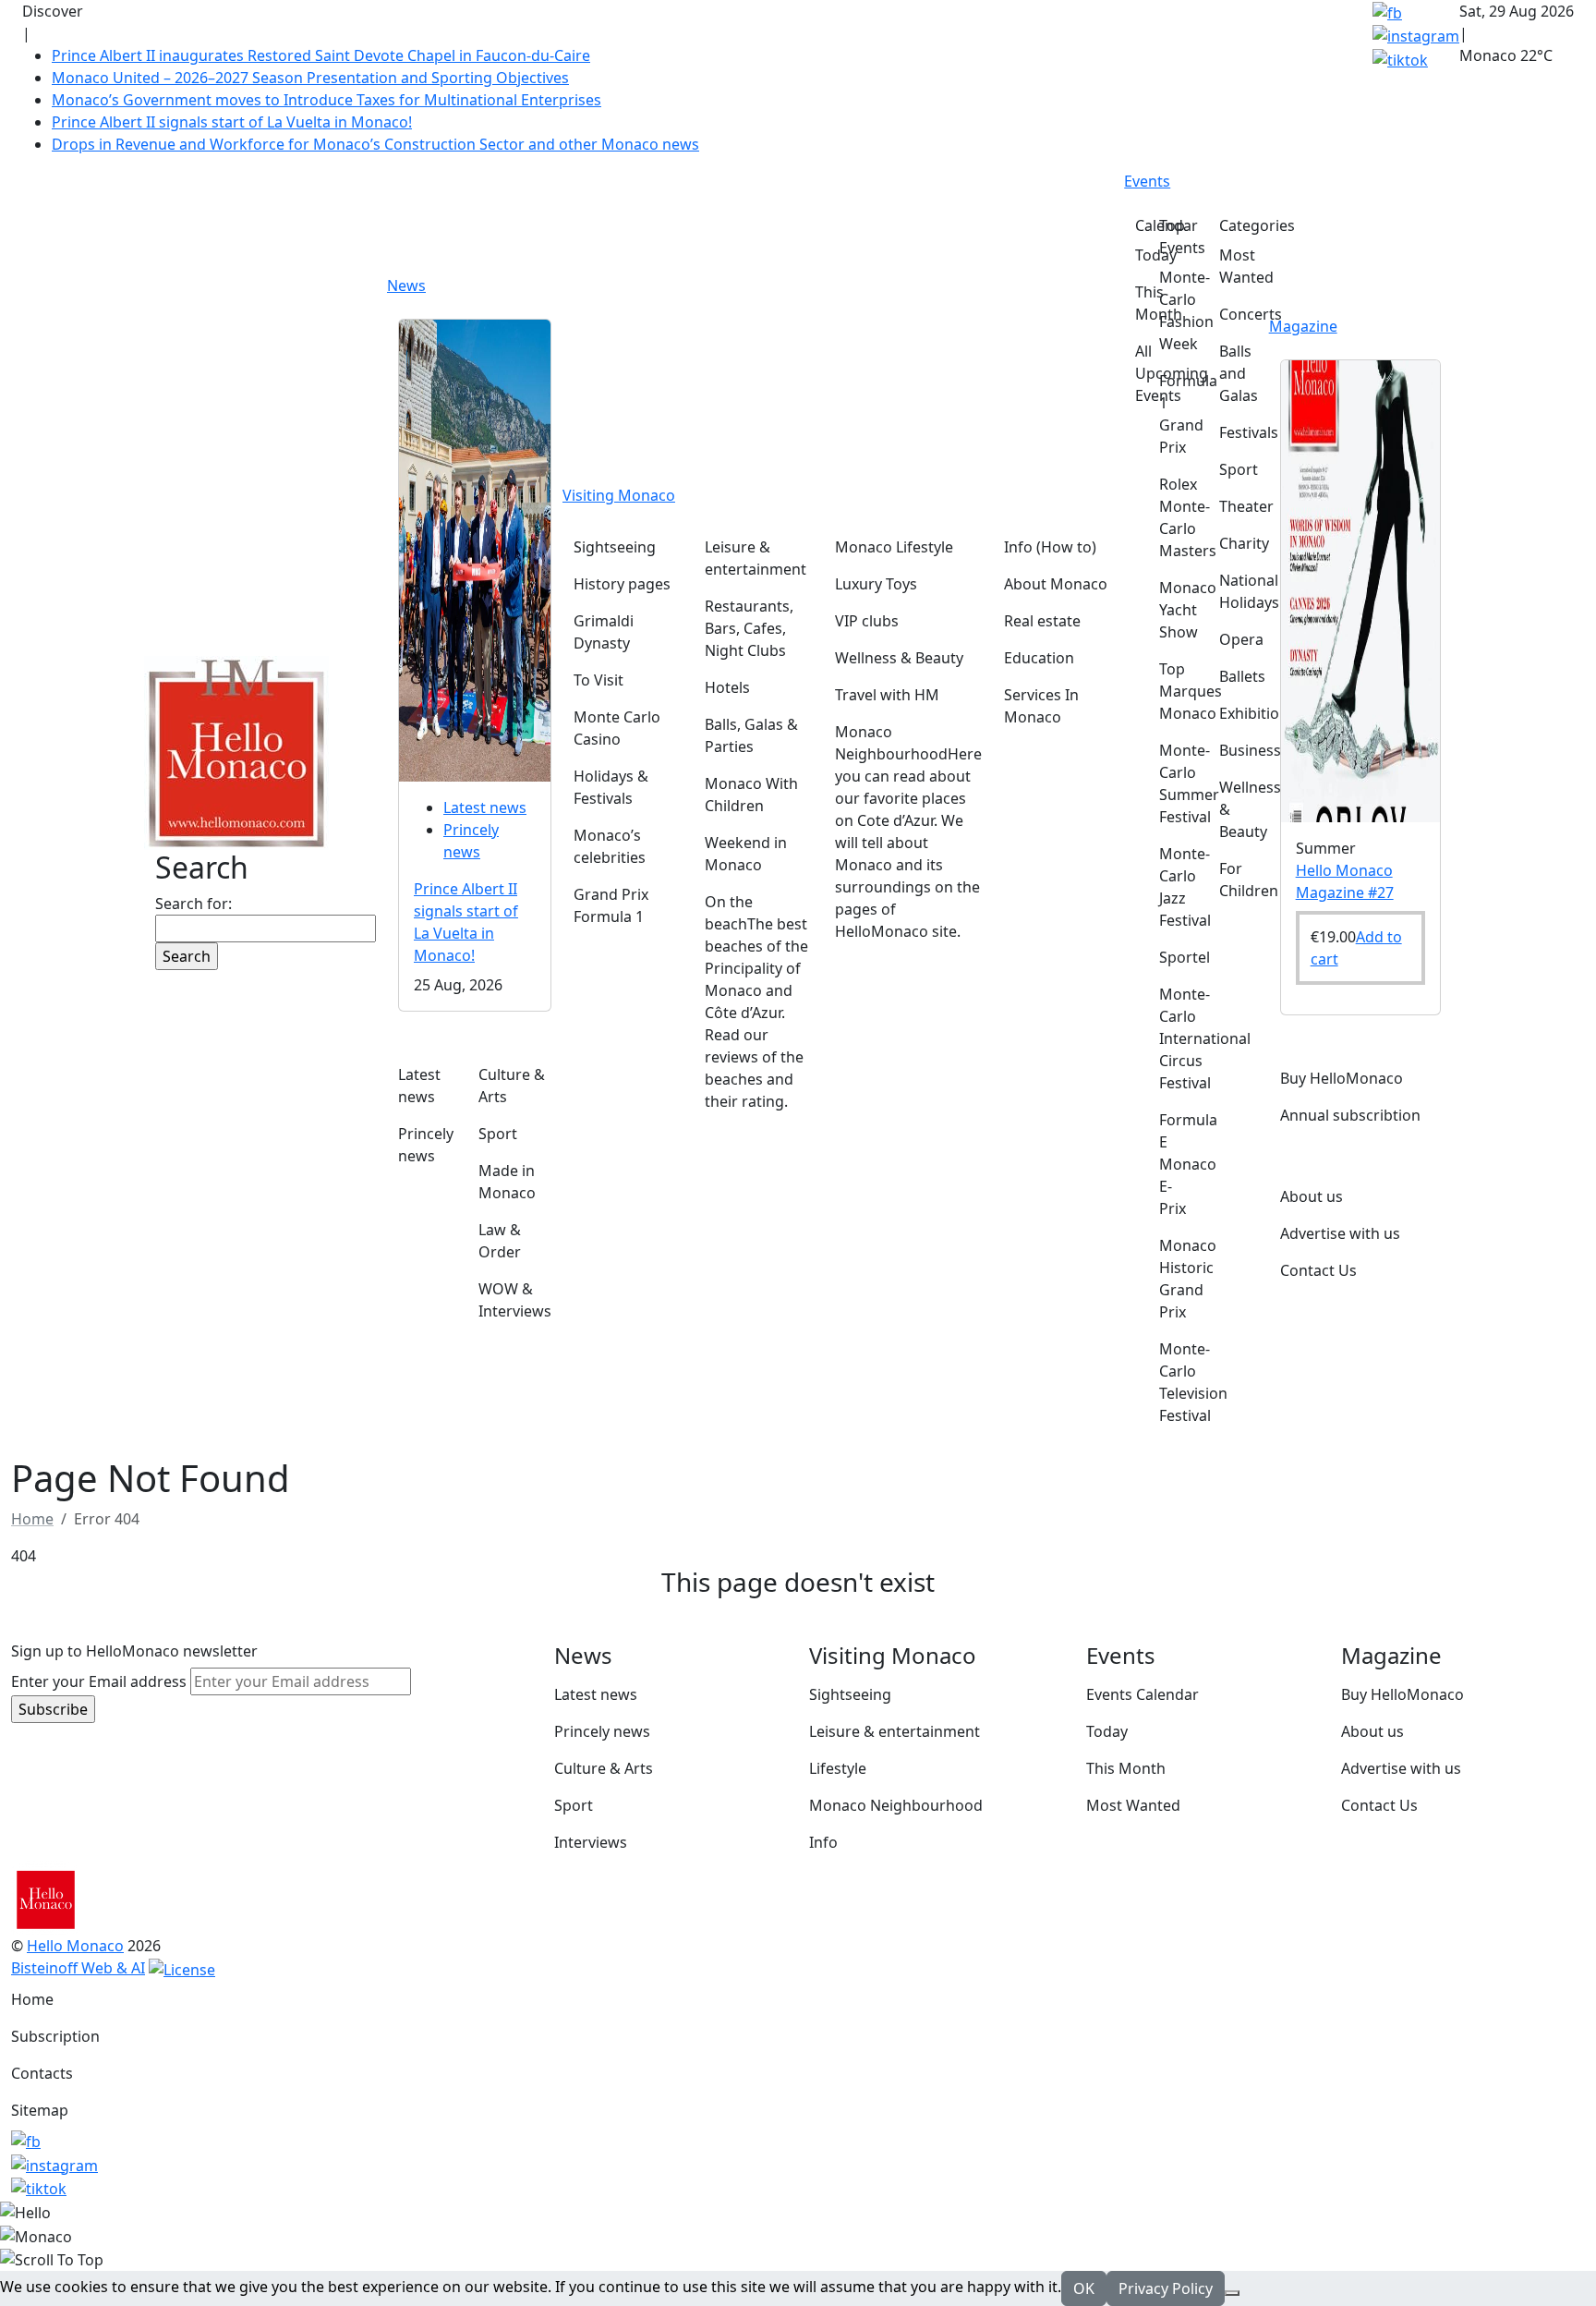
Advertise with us (1401, 1768)
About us (1372, 1731)
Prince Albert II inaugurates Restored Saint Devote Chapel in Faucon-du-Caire (321, 55)
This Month (1126, 1768)
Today (1107, 1731)
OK (1084, 2288)
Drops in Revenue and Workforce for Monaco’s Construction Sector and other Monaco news (375, 144)
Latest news (485, 807)
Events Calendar (1143, 1694)
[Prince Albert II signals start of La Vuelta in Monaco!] (475, 549)
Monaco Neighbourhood (896, 1805)
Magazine (1303, 326)
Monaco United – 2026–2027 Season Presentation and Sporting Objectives (310, 78)
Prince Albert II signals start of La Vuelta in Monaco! (232, 122)
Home (32, 1999)
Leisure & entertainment (895, 1731)
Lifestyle (838, 1768)
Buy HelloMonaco (1403, 1694)
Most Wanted (1133, 1805)
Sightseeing (850, 1694)
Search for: (193, 904)
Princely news (602, 1731)
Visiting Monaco (619, 495)
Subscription (55, 2036)
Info (823, 1842)
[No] (1232, 2293)
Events (1147, 181)
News (406, 285)
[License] (182, 1968)
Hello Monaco (75, 1946)
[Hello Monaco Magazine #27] (1360, 589)
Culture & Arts (604, 1768)
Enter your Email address (99, 1681)
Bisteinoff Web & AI (78, 1968)
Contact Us (1379, 1805)
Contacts (42, 2073)
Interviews (591, 1842)
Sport (574, 1805)
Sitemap (40, 2110)
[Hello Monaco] (236, 751)
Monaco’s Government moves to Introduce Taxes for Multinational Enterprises (326, 100)
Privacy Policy (1166, 2288)
